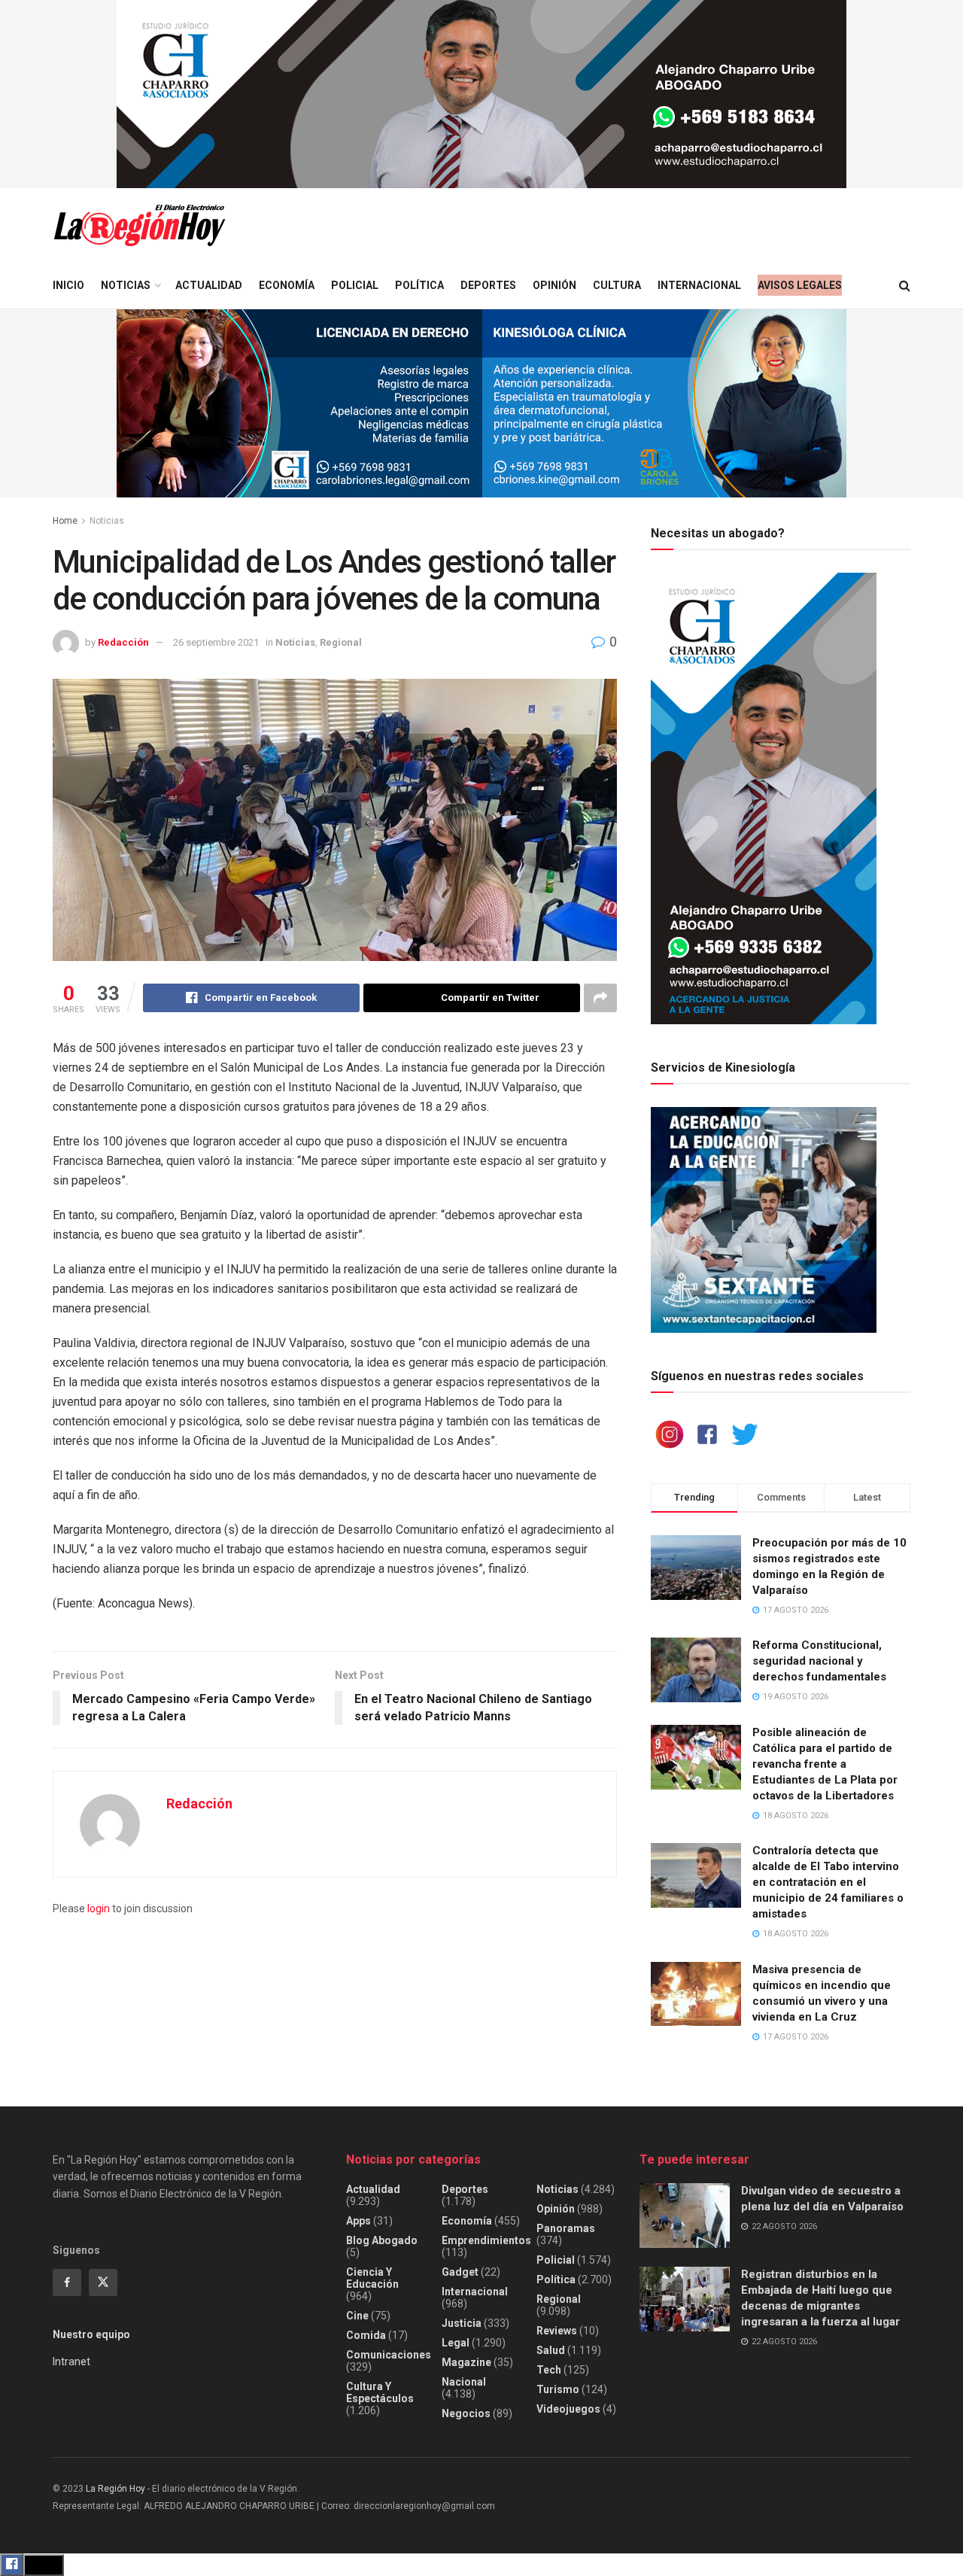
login (99, 1908)
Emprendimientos (486, 2240)
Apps (358, 2221)
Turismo (558, 2389)
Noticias (126, 285)
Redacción (123, 642)
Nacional (464, 2382)
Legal (456, 2343)
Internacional (699, 285)
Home (65, 521)
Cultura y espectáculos (380, 2392)
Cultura (617, 285)
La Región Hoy (115, 2489)
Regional (341, 642)
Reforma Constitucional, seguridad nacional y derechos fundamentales (819, 1661)
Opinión (554, 285)
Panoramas (566, 2228)
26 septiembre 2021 (216, 642)
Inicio (68, 285)
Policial (355, 285)
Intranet (71, 2362)
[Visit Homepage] (139, 225)
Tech (549, 2370)
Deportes (488, 285)
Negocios (466, 2413)
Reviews (557, 2331)
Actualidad (209, 285)
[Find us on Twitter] (103, 2283)
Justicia (462, 2323)
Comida (366, 2335)
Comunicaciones (389, 2355)
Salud (551, 2350)
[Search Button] (905, 286)
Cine (357, 2316)
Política (419, 285)
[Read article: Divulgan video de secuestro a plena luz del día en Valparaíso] (685, 2216)
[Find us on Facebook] (67, 2283)
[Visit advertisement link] (481, 94)
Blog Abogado (382, 2240)
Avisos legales (800, 285)
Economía (287, 285)
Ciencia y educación (372, 2278)
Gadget (460, 2272)
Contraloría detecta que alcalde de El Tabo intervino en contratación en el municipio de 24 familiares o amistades (828, 1882)
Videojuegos (568, 2409)
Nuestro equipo (91, 2334)
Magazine (466, 2362)
